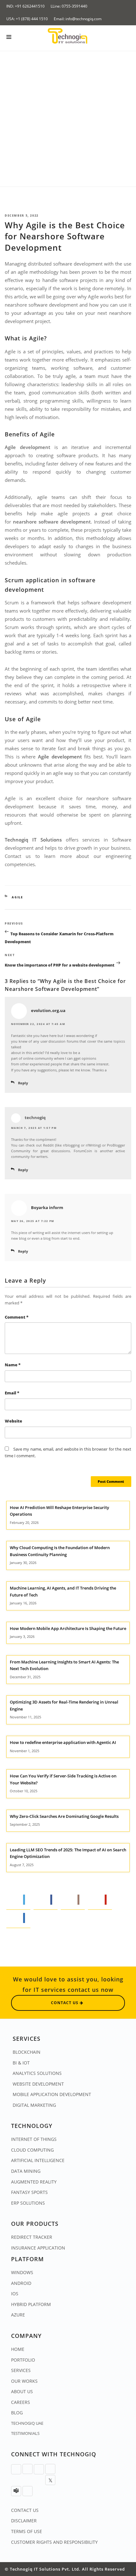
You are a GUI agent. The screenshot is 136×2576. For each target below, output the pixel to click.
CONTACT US (25, 2510)
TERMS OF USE (27, 2531)
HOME (18, 2349)
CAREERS (21, 2402)
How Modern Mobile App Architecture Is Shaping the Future (68, 1628)
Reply (23, 1083)
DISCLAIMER (24, 2521)
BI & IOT (21, 2063)
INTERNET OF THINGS (34, 2139)
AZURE (18, 2315)
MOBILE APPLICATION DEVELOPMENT (52, 2094)
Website (13, 1421)
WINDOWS (22, 2272)
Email (12, 1393)
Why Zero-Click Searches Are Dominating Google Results (64, 1816)
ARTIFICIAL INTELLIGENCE (38, 2160)
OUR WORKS (24, 2381)
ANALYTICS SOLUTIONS (37, 2073)
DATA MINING (26, 2171)
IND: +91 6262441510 (25, 6)
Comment (17, 1317)
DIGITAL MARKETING (34, 2105)
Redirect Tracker (32, 2237)
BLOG (17, 2413)
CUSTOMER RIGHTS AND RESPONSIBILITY (54, 2542)
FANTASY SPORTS (29, 2192)
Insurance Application (38, 2248)
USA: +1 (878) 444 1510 (27, 19)
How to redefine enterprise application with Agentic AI (63, 1742)
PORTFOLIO (23, 2360)
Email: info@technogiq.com (78, 19)
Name (13, 1365)
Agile (17, 897)
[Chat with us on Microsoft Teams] (16, 2491)
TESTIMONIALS (25, 2433)
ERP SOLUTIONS (28, 2203)
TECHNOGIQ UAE (27, 2423)
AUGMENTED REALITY (34, 2182)
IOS (15, 2294)
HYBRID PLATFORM (31, 2304)
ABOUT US (22, 2391)
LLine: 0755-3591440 (69, 6)
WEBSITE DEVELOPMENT (38, 2084)
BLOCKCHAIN (27, 2052)
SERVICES (21, 2370)
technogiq (35, 1118)
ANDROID (21, 2283)
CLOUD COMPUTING (32, 2150)
